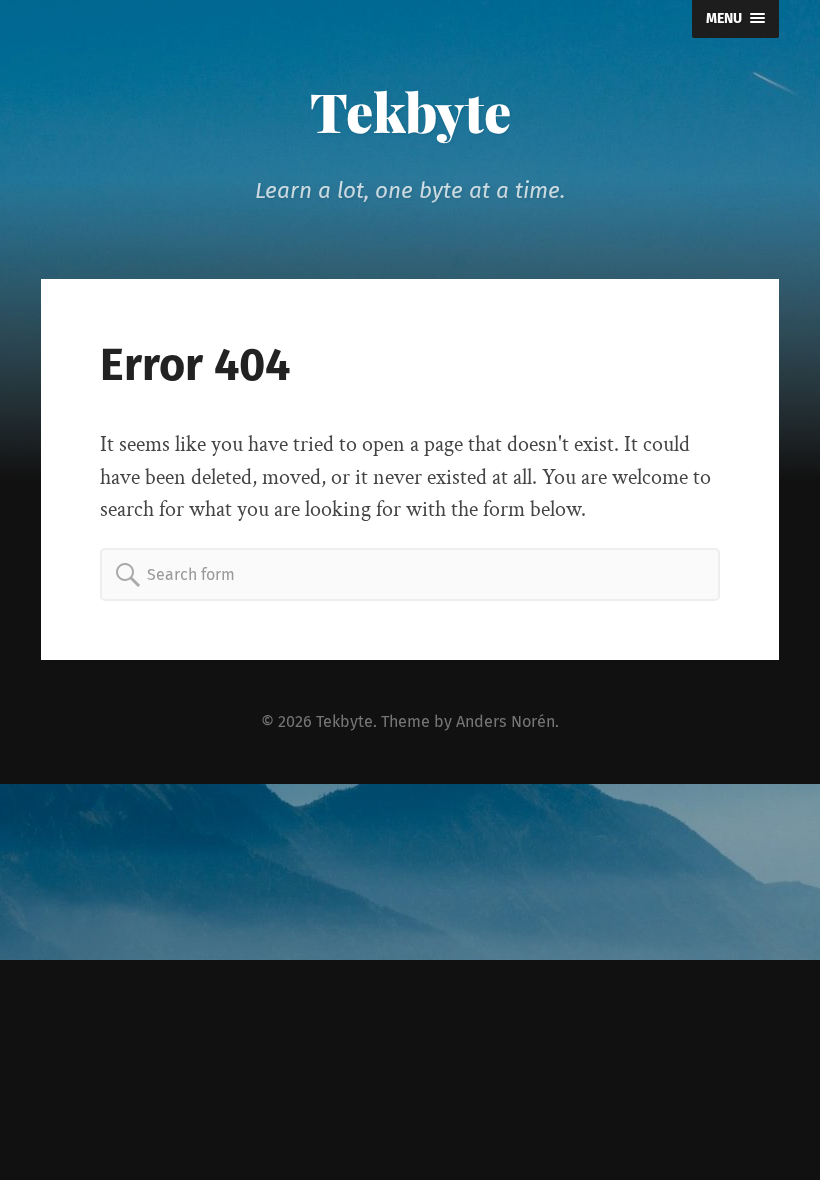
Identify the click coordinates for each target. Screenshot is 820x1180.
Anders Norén (505, 721)
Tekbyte (410, 111)
